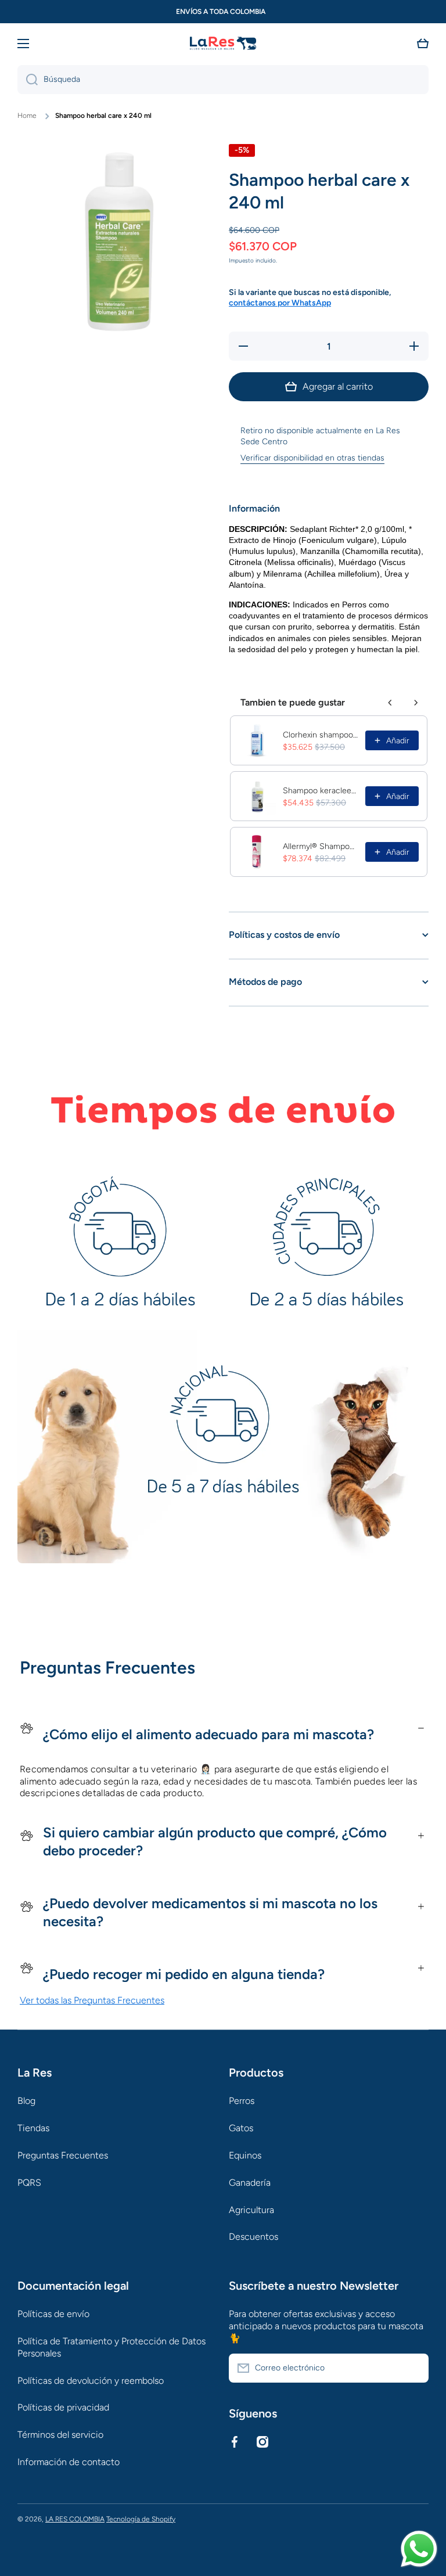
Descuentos (253, 2237)
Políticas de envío (53, 2314)
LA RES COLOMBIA (75, 2519)
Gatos (241, 2128)
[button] (423, 44)
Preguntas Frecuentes (63, 2155)
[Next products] (416, 703)
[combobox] (223, 80)
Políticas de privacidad (63, 2407)
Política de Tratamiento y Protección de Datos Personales (111, 2347)
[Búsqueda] (28, 80)
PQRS (29, 2183)
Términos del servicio (60, 2435)
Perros (242, 2101)
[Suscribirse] (414, 2368)
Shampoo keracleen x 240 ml (321, 791)
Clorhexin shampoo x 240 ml (321, 735)
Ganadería (250, 2183)
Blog (26, 2101)
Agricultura (251, 2210)
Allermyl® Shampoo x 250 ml (321, 846)
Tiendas (33, 2128)
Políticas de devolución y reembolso (91, 2381)
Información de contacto (69, 2462)
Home (27, 116)
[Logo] (223, 44)
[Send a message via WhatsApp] (419, 2549)
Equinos (245, 2155)
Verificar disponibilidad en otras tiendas (312, 458)
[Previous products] (390, 703)
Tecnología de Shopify (141, 2519)
